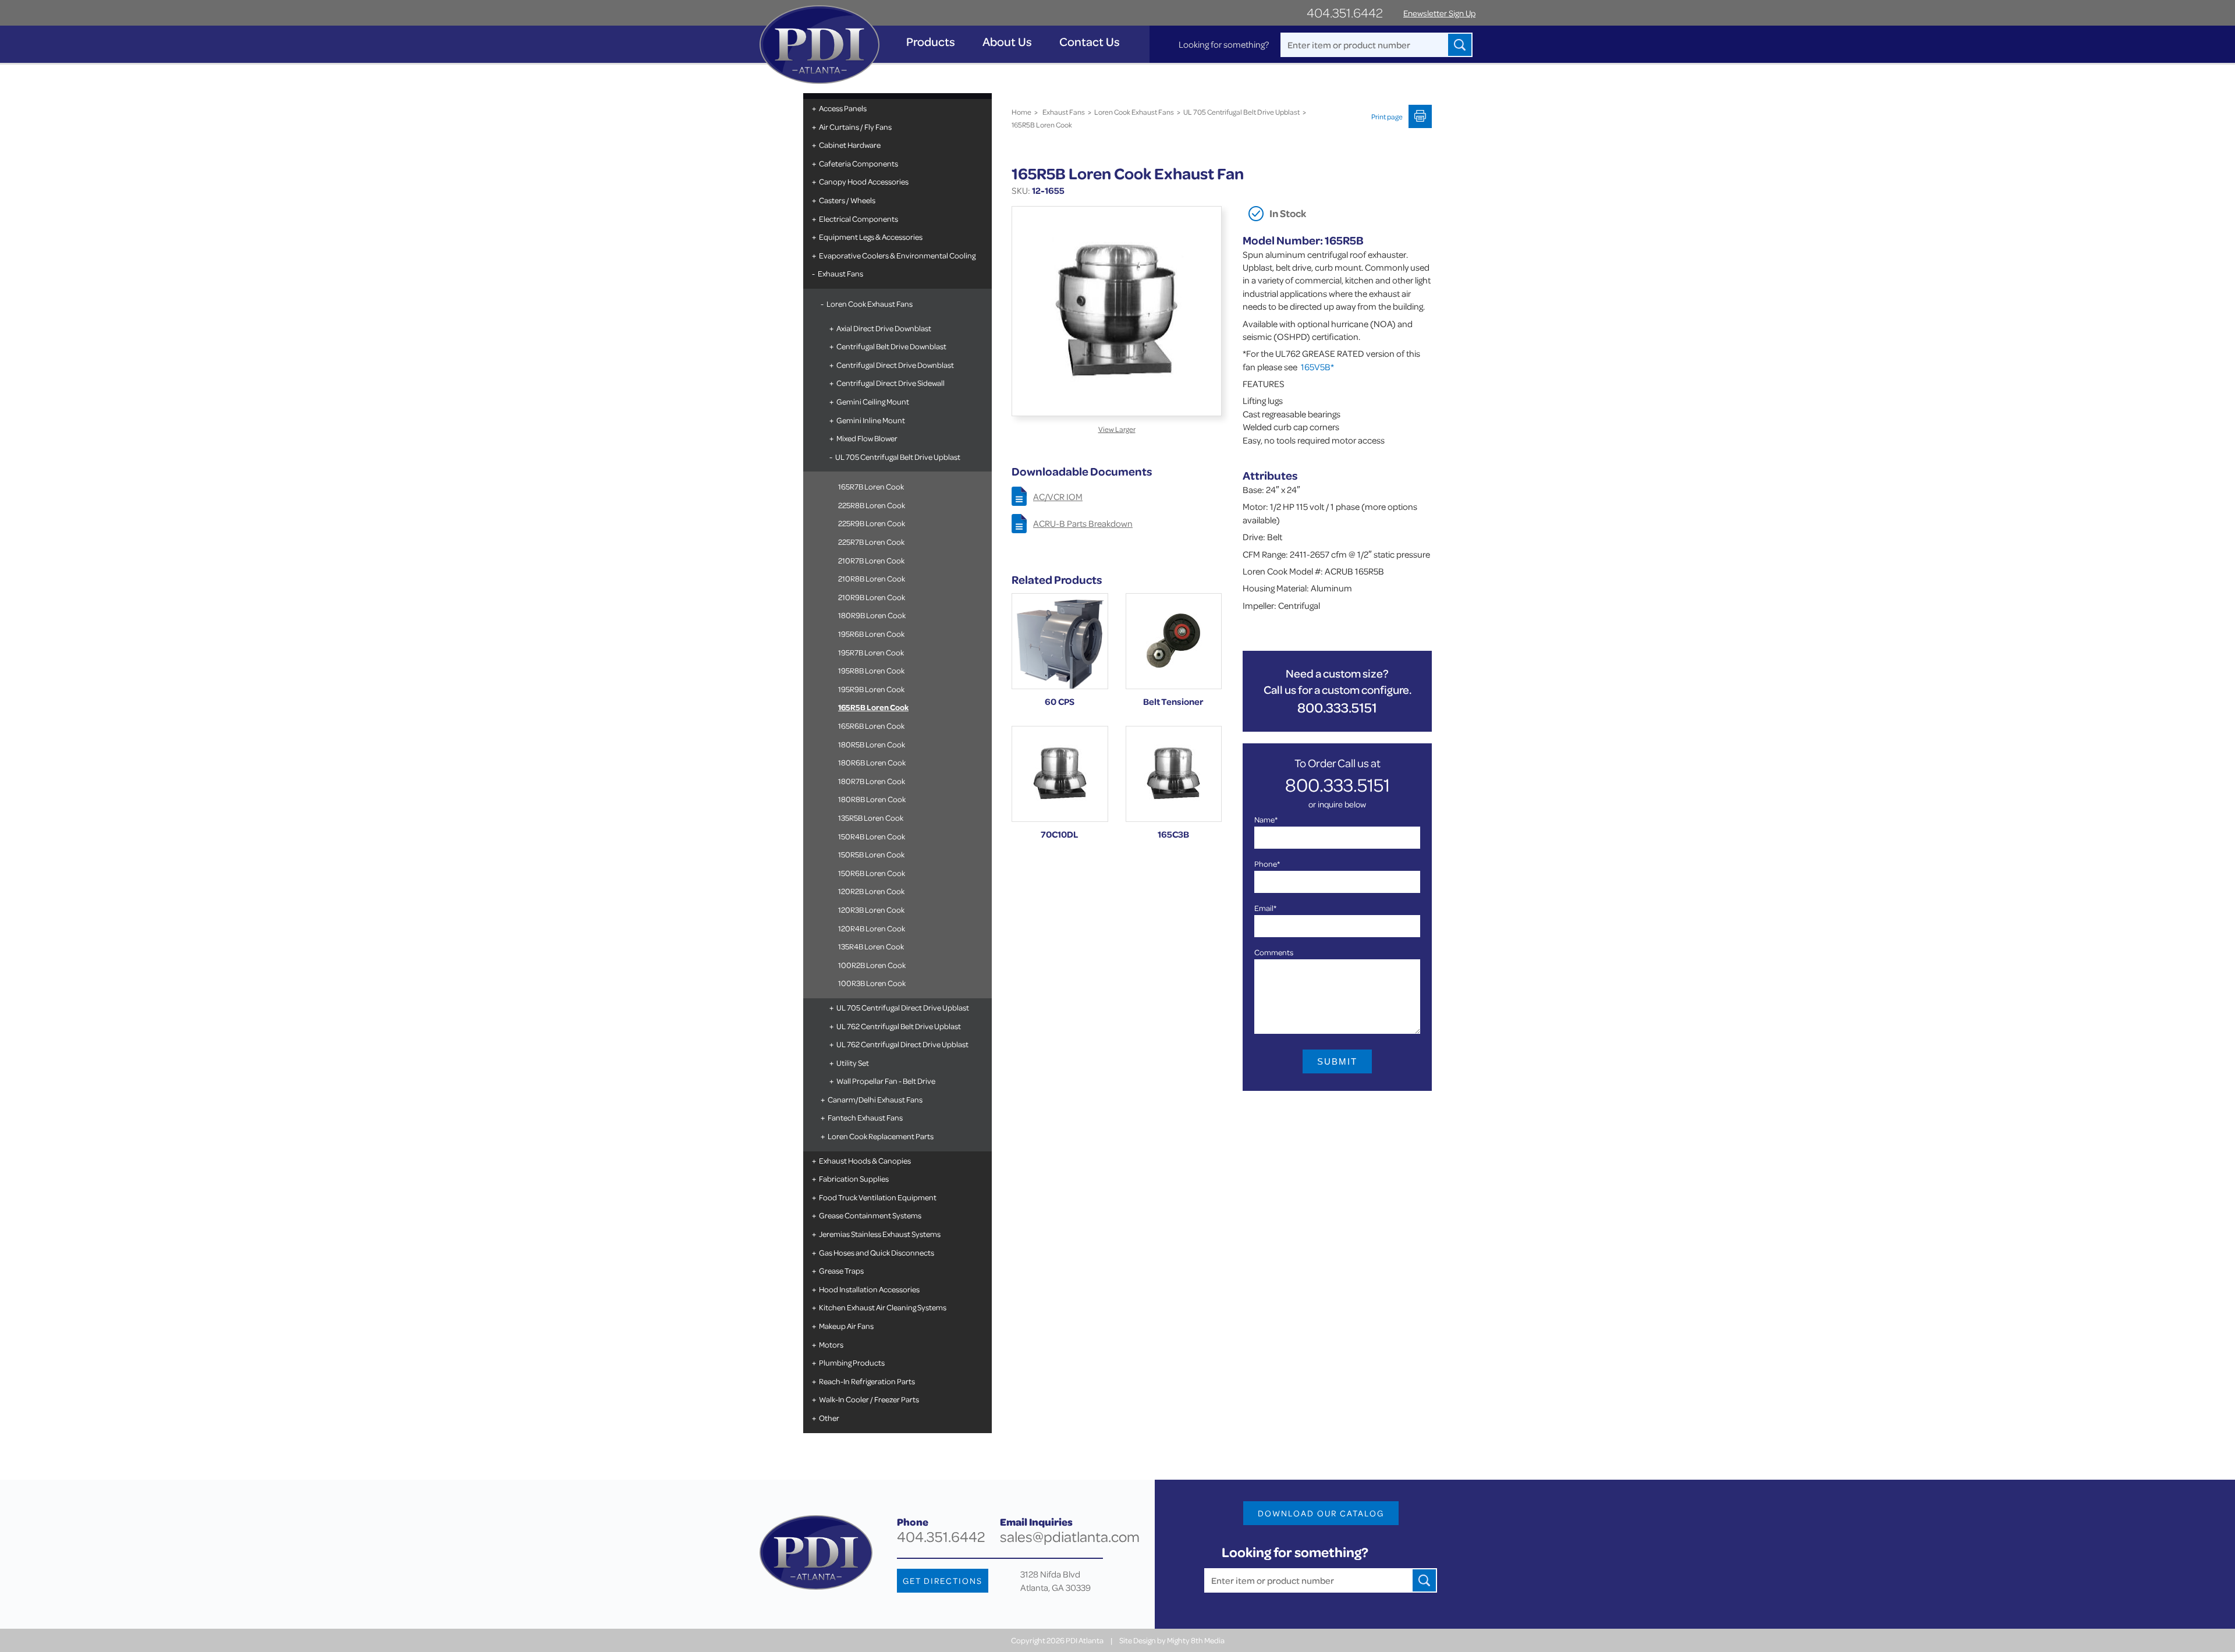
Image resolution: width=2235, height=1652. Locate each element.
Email (1265, 908)
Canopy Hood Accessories (864, 181)
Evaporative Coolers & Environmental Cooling (897, 255)
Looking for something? (1224, 44)
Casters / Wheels (847, 200)
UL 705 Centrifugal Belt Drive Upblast (898, 457)
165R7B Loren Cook (871, 486)
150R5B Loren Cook (871, 854)
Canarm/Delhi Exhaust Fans (875, 1099)
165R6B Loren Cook (871, 726)
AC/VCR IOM (1058, 497)
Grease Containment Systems (870, 1215)
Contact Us (1090, 42)
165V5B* (1317, 367)
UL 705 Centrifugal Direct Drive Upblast (903, 1007)
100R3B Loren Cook (872, 983)
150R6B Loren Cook (872, 873)
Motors (831, 1344)
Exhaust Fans (840, 273)
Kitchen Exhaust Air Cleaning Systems (883, 1307)
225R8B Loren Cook (872, 505)
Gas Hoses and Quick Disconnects (877, 1252)
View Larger (1117, 429)
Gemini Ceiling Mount (873, 401)
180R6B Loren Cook (872, 762)
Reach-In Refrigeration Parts (867, 1381)
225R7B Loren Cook (871, 542)
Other (829, 1418)
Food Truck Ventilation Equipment (878, 1197)
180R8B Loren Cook (872, 799)
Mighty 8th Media (1196, 1640)
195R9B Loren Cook (871, 689)
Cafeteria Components (858, 163)
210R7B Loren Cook (871, 560)
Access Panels (843, 108)
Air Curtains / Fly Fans (855, 127)
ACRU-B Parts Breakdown (1083, 523)
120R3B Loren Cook (871, 910)
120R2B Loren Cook (871, 891)
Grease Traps (841, 1270)
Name (1266, 819)
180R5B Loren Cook (872, 744)
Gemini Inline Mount (871, 420)
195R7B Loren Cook (871, 652)
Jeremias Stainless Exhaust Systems (880, 1234)
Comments (1274, 952)
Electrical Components (858, 219)
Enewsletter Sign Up (1439, 13)
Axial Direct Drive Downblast (884, 328)
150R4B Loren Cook (872, 836)
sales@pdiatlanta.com (1070, 1536)
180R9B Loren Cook (872, 615)
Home (1021, 112)
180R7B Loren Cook (872, 781)
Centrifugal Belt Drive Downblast (891, 346)
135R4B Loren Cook (871, 946)
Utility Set (853, 1063)
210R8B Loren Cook (872, 578)
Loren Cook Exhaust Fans (870, 304)
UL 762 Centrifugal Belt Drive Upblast (899, 1026)
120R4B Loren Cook (872, 928)
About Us (1007, 42)
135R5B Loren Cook (871, 818)
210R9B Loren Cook (872, 597)
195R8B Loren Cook (871, 670)
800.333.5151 (1337, 708)
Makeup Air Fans (846, 1326)
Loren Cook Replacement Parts (881, 1136)
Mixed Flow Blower (867, 438)
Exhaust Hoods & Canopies (865, 1160)
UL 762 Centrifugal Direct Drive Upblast (902, 1044)
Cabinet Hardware (850, 145)
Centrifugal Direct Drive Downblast (895, 365)
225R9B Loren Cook (872, 523)
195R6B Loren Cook (871, 634)
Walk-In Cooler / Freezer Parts (869, 1399)
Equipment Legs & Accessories (871, 237)
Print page (1387, 116)
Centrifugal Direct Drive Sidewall (891, 383)
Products (931, 42)
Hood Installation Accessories (869, 1289)
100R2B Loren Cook (872, 965)
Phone (1267, 864)
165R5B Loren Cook (873, 707)
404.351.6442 (1345, 13)
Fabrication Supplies (854, 1178)
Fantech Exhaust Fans (865, 1117)
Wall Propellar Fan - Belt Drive (886, 1081)
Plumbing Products (852, 1362)
